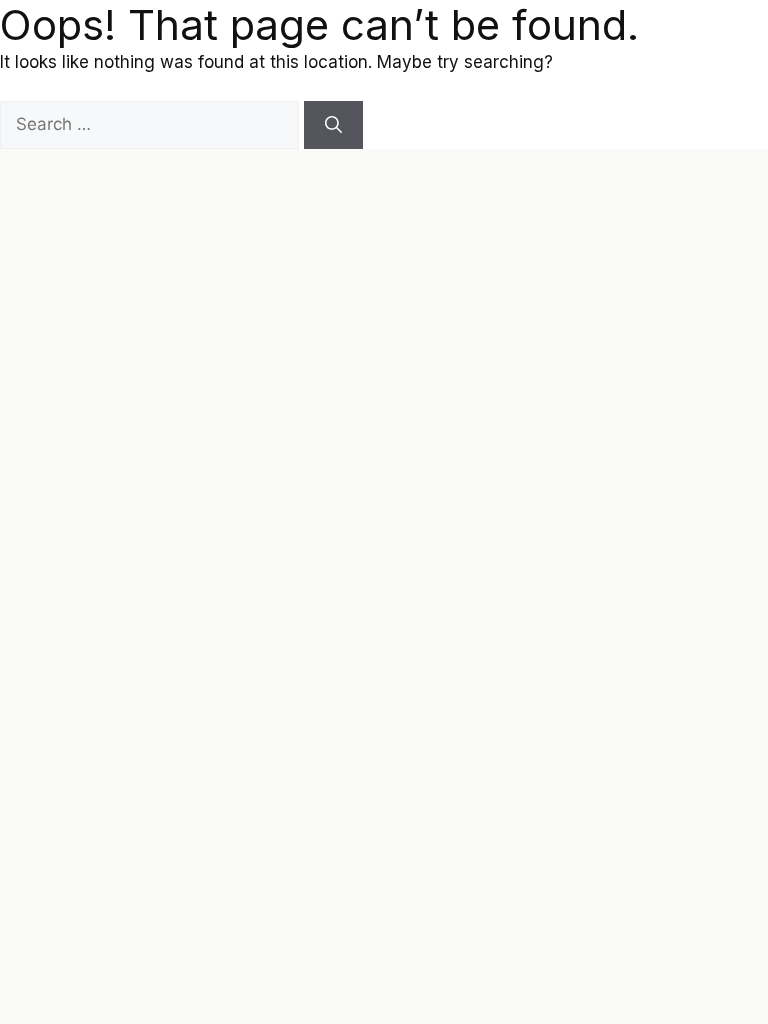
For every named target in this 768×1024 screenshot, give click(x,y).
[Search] (333, 125)
